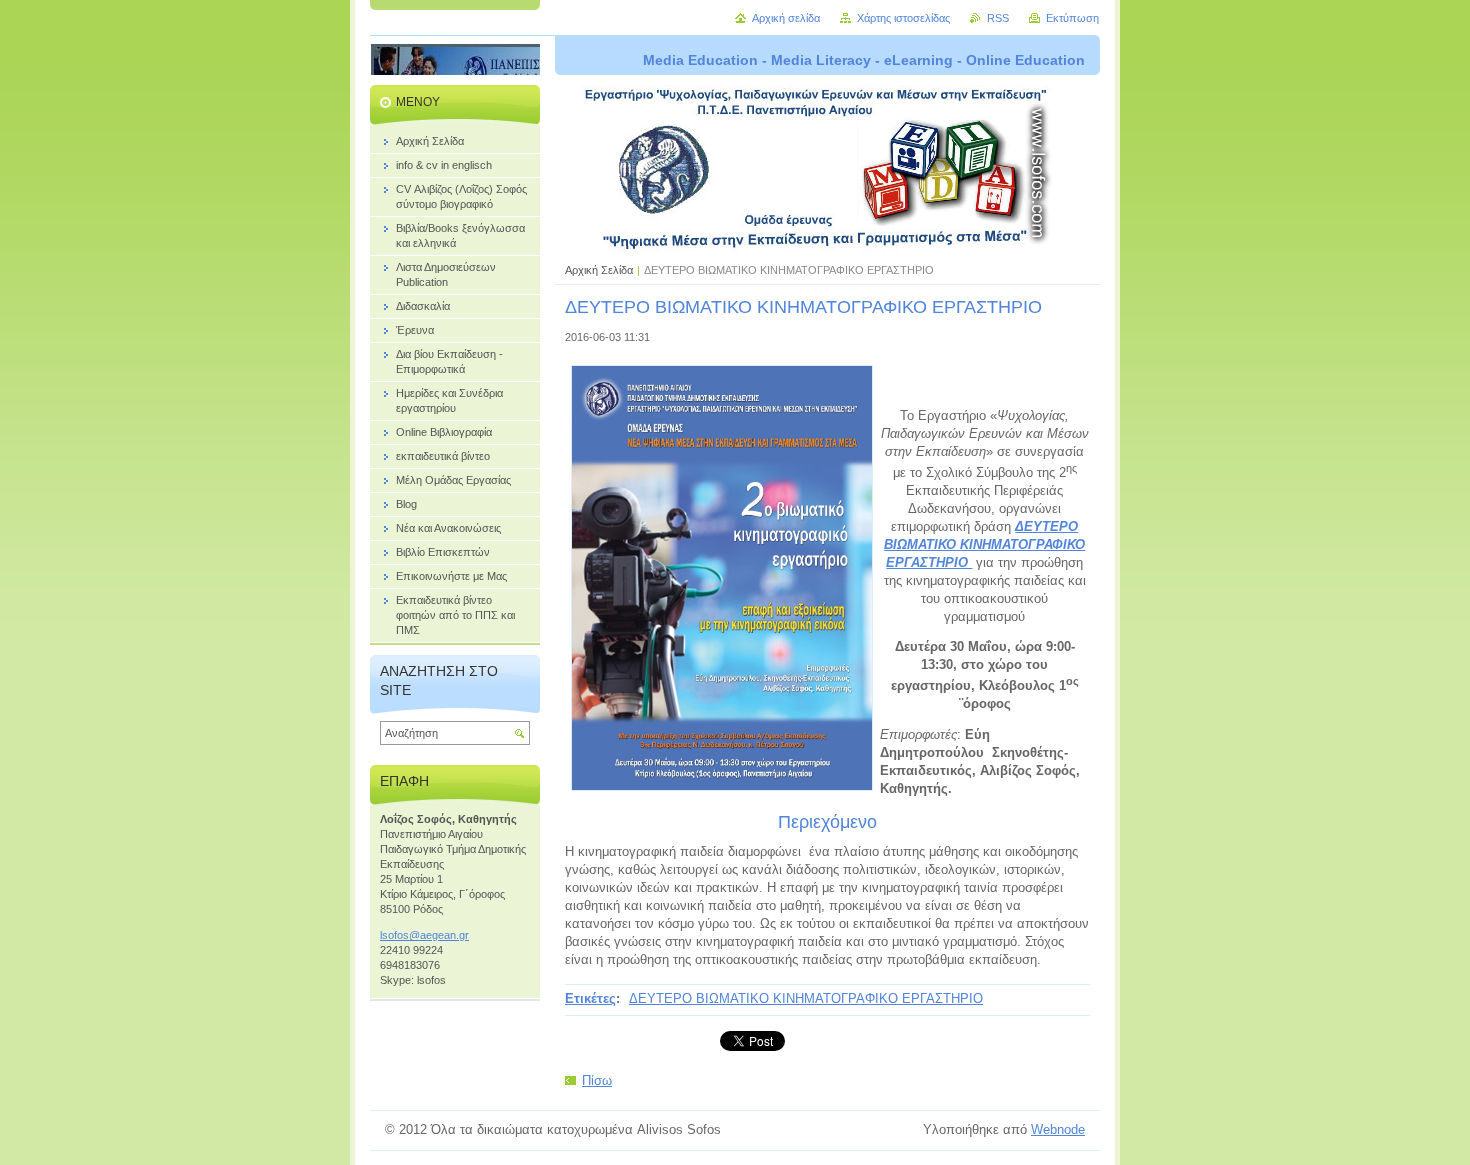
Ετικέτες (590, 998)
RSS (998, 18)
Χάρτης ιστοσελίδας (903, 18)
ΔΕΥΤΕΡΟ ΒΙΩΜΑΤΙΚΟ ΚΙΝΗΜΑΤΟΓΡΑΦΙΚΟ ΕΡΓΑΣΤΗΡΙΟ (806, 998)
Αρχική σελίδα (786, 18)
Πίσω (597, 1080)
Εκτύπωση (1072, 18)
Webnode (1058, 1129)
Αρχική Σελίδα (599, 270)
